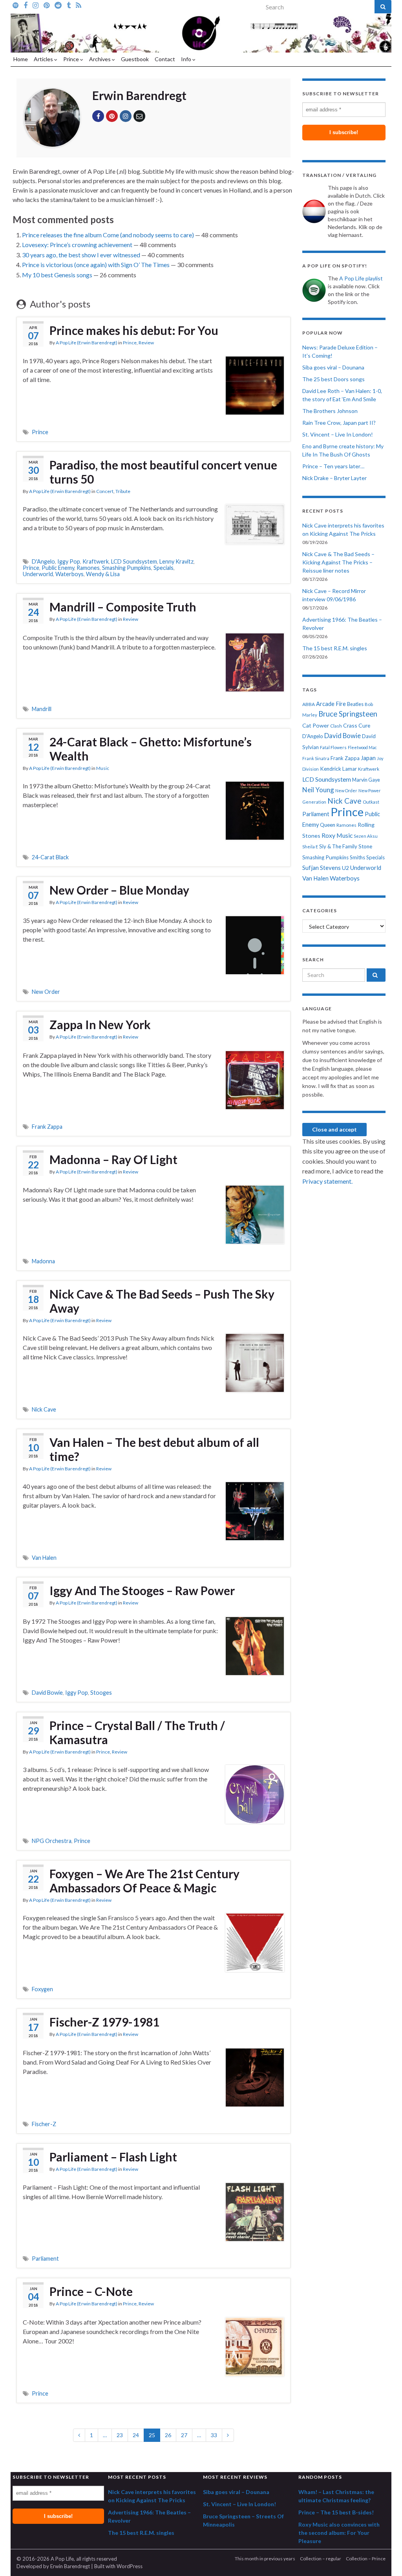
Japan (368, 758)
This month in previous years (265, 2559)
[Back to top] (384, 2558)
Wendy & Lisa (103, 574)
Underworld (38, 574)
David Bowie (47, 1693)
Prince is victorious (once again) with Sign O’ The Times (96, 265)
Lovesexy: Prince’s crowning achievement (77, 245)
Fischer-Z (44, 2124)
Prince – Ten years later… (333, 466)
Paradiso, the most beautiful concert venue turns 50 (163, 472)
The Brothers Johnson (330, 411)
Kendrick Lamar (338, 769)
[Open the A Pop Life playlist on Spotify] (16, 5)
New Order (46, 992)
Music (103, 768)
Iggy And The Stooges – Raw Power (142, 1590)
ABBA (309, 704)
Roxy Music (337, 835)
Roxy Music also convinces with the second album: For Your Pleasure (339, 2533)
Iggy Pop (69, 561)
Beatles (355, 704)
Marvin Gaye (366, 780)
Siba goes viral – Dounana (333, 367)
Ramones (88, 568)
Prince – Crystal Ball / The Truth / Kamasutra (137, 1732)
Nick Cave (44, 1409)
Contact (165, 59)
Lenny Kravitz (176, 561)
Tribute (123, 491)
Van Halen (44, 1558)
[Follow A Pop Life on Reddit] (58, 5)
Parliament (45, 2259)
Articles (44, 59)
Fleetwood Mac (362, 747)
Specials (164, 568)
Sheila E (310, 847)
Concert (105, 491)
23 (120, 2435)
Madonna (43, 1261)
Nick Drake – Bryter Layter (334, 478)
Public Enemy (58, 568)
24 (136, 2435)
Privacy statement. (327, 1181)
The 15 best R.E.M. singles (335, 648)
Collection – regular (321, 2559)
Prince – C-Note (91, 2291)
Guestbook (135, 59)
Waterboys (69, 574)
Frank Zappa (47, 1127)
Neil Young (318, 790)
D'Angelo (43, 561)
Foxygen (42, 1989)
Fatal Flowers (333, 747)
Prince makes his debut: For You (134, 330)
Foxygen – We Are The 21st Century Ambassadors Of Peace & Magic (144, 1881)
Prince (72, 59)
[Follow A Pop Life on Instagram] (36, 5)
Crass (350, 725)
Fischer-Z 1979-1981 (104, 2022)
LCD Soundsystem (134, 561)
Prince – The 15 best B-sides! (336, 2512)
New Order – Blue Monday (119, 890)
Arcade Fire (331, 704)
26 (168, 2435)
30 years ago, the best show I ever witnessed (81, 255)
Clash (336, 726)
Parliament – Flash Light (113, 2157)
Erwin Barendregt (70, 2566)
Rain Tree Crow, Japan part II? (339, 423)
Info (187, 59)
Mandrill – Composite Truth (123, 607)
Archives (100, 59)
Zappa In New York (100, 1024)
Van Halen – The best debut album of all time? (154, 1449)
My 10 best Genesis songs (57, 275)
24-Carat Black (50, 857)
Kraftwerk (96, 561)
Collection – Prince (366, 2559)
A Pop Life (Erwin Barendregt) (87, 343)
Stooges (101, 1693)
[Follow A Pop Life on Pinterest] (47, 5)
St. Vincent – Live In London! (338, 434)
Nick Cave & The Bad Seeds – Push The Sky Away (162, 1301)
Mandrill (42, 709)
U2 (345, 868)
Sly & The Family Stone (346, 846)
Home (21, 59)
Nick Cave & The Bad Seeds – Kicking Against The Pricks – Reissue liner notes (338, 562)
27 (184, 2435)
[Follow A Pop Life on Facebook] (26, 5)
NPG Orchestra (52, 1841)
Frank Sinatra (316, 758)
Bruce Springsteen (348, 714)
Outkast (371, 802)
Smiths (357, 857)
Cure (364, 725)
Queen (328, 825)
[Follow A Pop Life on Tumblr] (69, 5)
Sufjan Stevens (322, 868)
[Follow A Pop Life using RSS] (79, 5)
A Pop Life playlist (361, 278)
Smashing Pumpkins (127, 568)
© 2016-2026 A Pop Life (45, 2559)
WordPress (130, 2566)
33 (214, 2435)
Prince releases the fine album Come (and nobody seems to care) (108, 235)
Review (146, 343)
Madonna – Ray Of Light (113, 1159)
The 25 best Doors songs (333, 379)
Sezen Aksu (366, 836)
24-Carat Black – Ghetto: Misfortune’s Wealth (151, 749)
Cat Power (316, 725)
